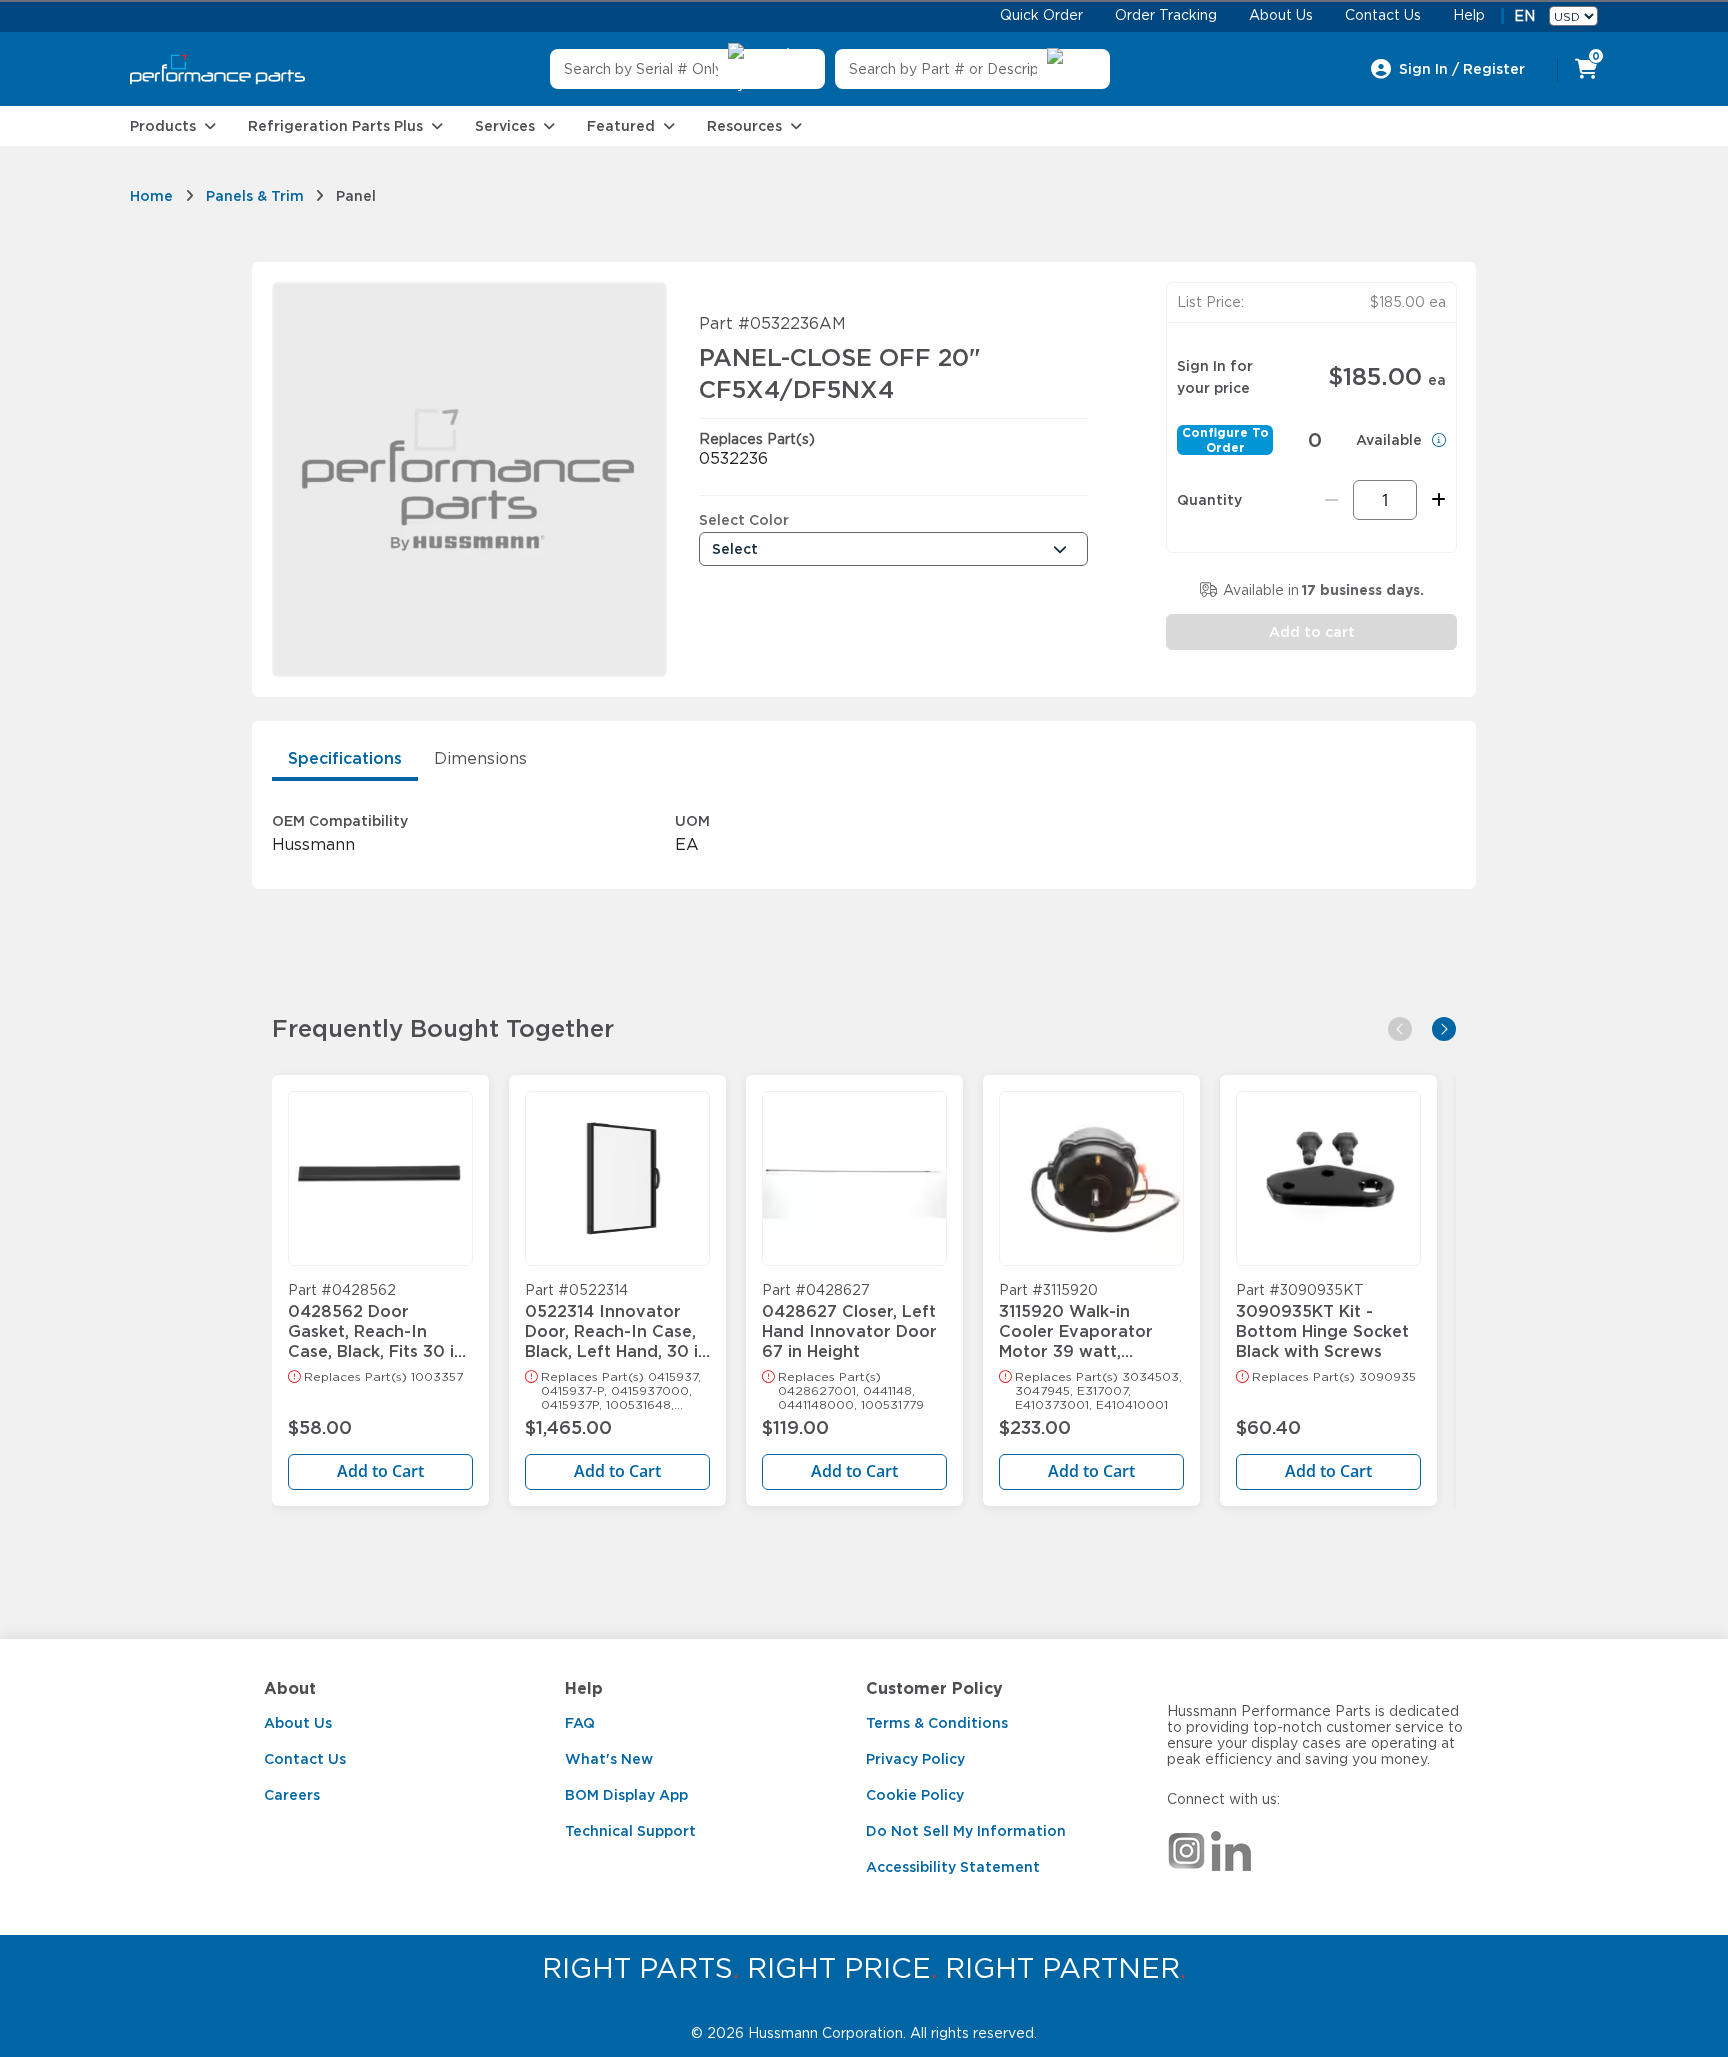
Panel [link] (356, 196)
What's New (609, 1759)
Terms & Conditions (937, 1723)
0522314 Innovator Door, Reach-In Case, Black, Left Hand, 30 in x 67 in (616, 1322)
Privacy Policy (915, 1759)
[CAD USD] (1573, 16)
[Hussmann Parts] (217, 69)
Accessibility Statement (953, 1867)
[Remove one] (1331, 500)
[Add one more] (1435, 500)
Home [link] (151, 196)
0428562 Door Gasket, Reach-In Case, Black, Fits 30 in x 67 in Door (376, 1322)
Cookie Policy (915, 1795)
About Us (298, 1723)
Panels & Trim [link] (255, 196)
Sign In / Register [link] (1462, 69)
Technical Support (630, 1831)
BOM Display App (626, 1795)
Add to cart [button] (1312, 632)
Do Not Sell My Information (966, 1831)
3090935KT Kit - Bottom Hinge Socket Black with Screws (1322, 1322)
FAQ (580, 1723)
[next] (1444, 1029)
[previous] (1400, 1029)
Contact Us (305, 1759)
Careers (292, 1795)
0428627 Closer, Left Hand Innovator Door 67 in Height (849, 1322)
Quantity (1209, 500)
